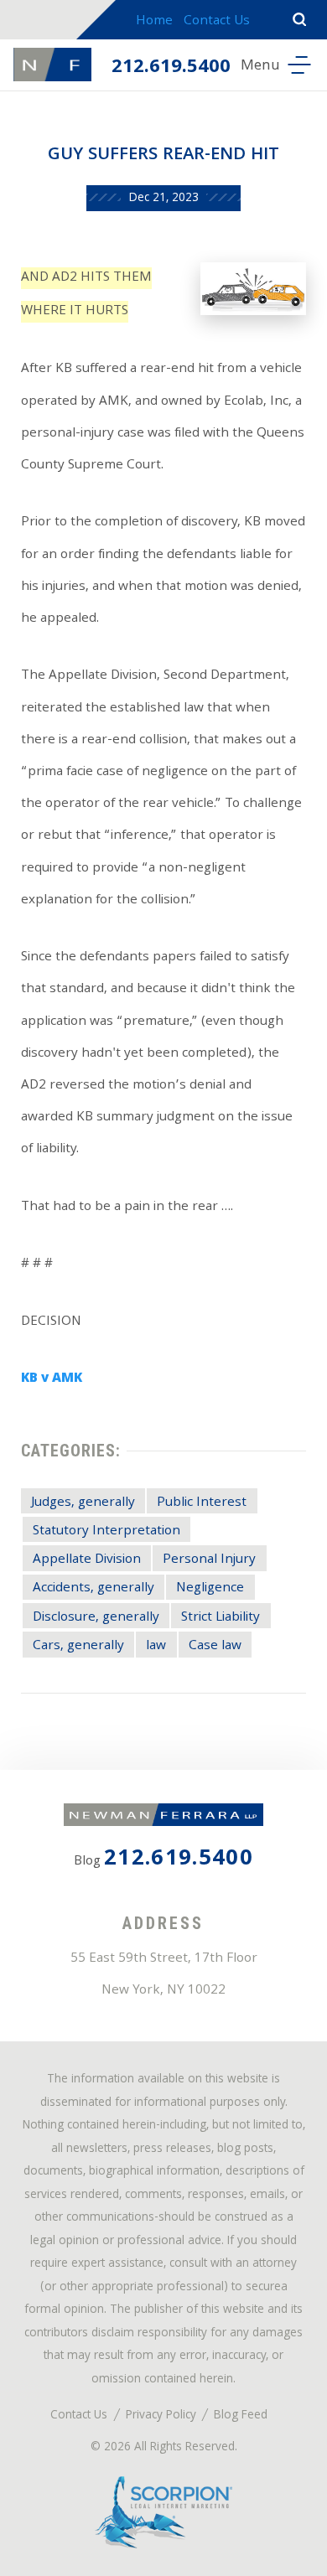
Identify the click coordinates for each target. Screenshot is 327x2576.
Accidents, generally (93, 1588)
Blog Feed (241, 2416)
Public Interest (202, 1503)
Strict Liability (221, 1618)
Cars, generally (78, 1646)
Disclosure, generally (96, 1618)
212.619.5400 (171, 68)
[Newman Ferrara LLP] (52, 65)
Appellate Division (87, 1560)
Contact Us (217, 22)
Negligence (210, 1588)
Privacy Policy (161, 2416)
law (156, 1646)
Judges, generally (83, 1503)
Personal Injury (209, 1560)
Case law (215, 1646)
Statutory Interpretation (106, 1531)
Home (154, 22)
